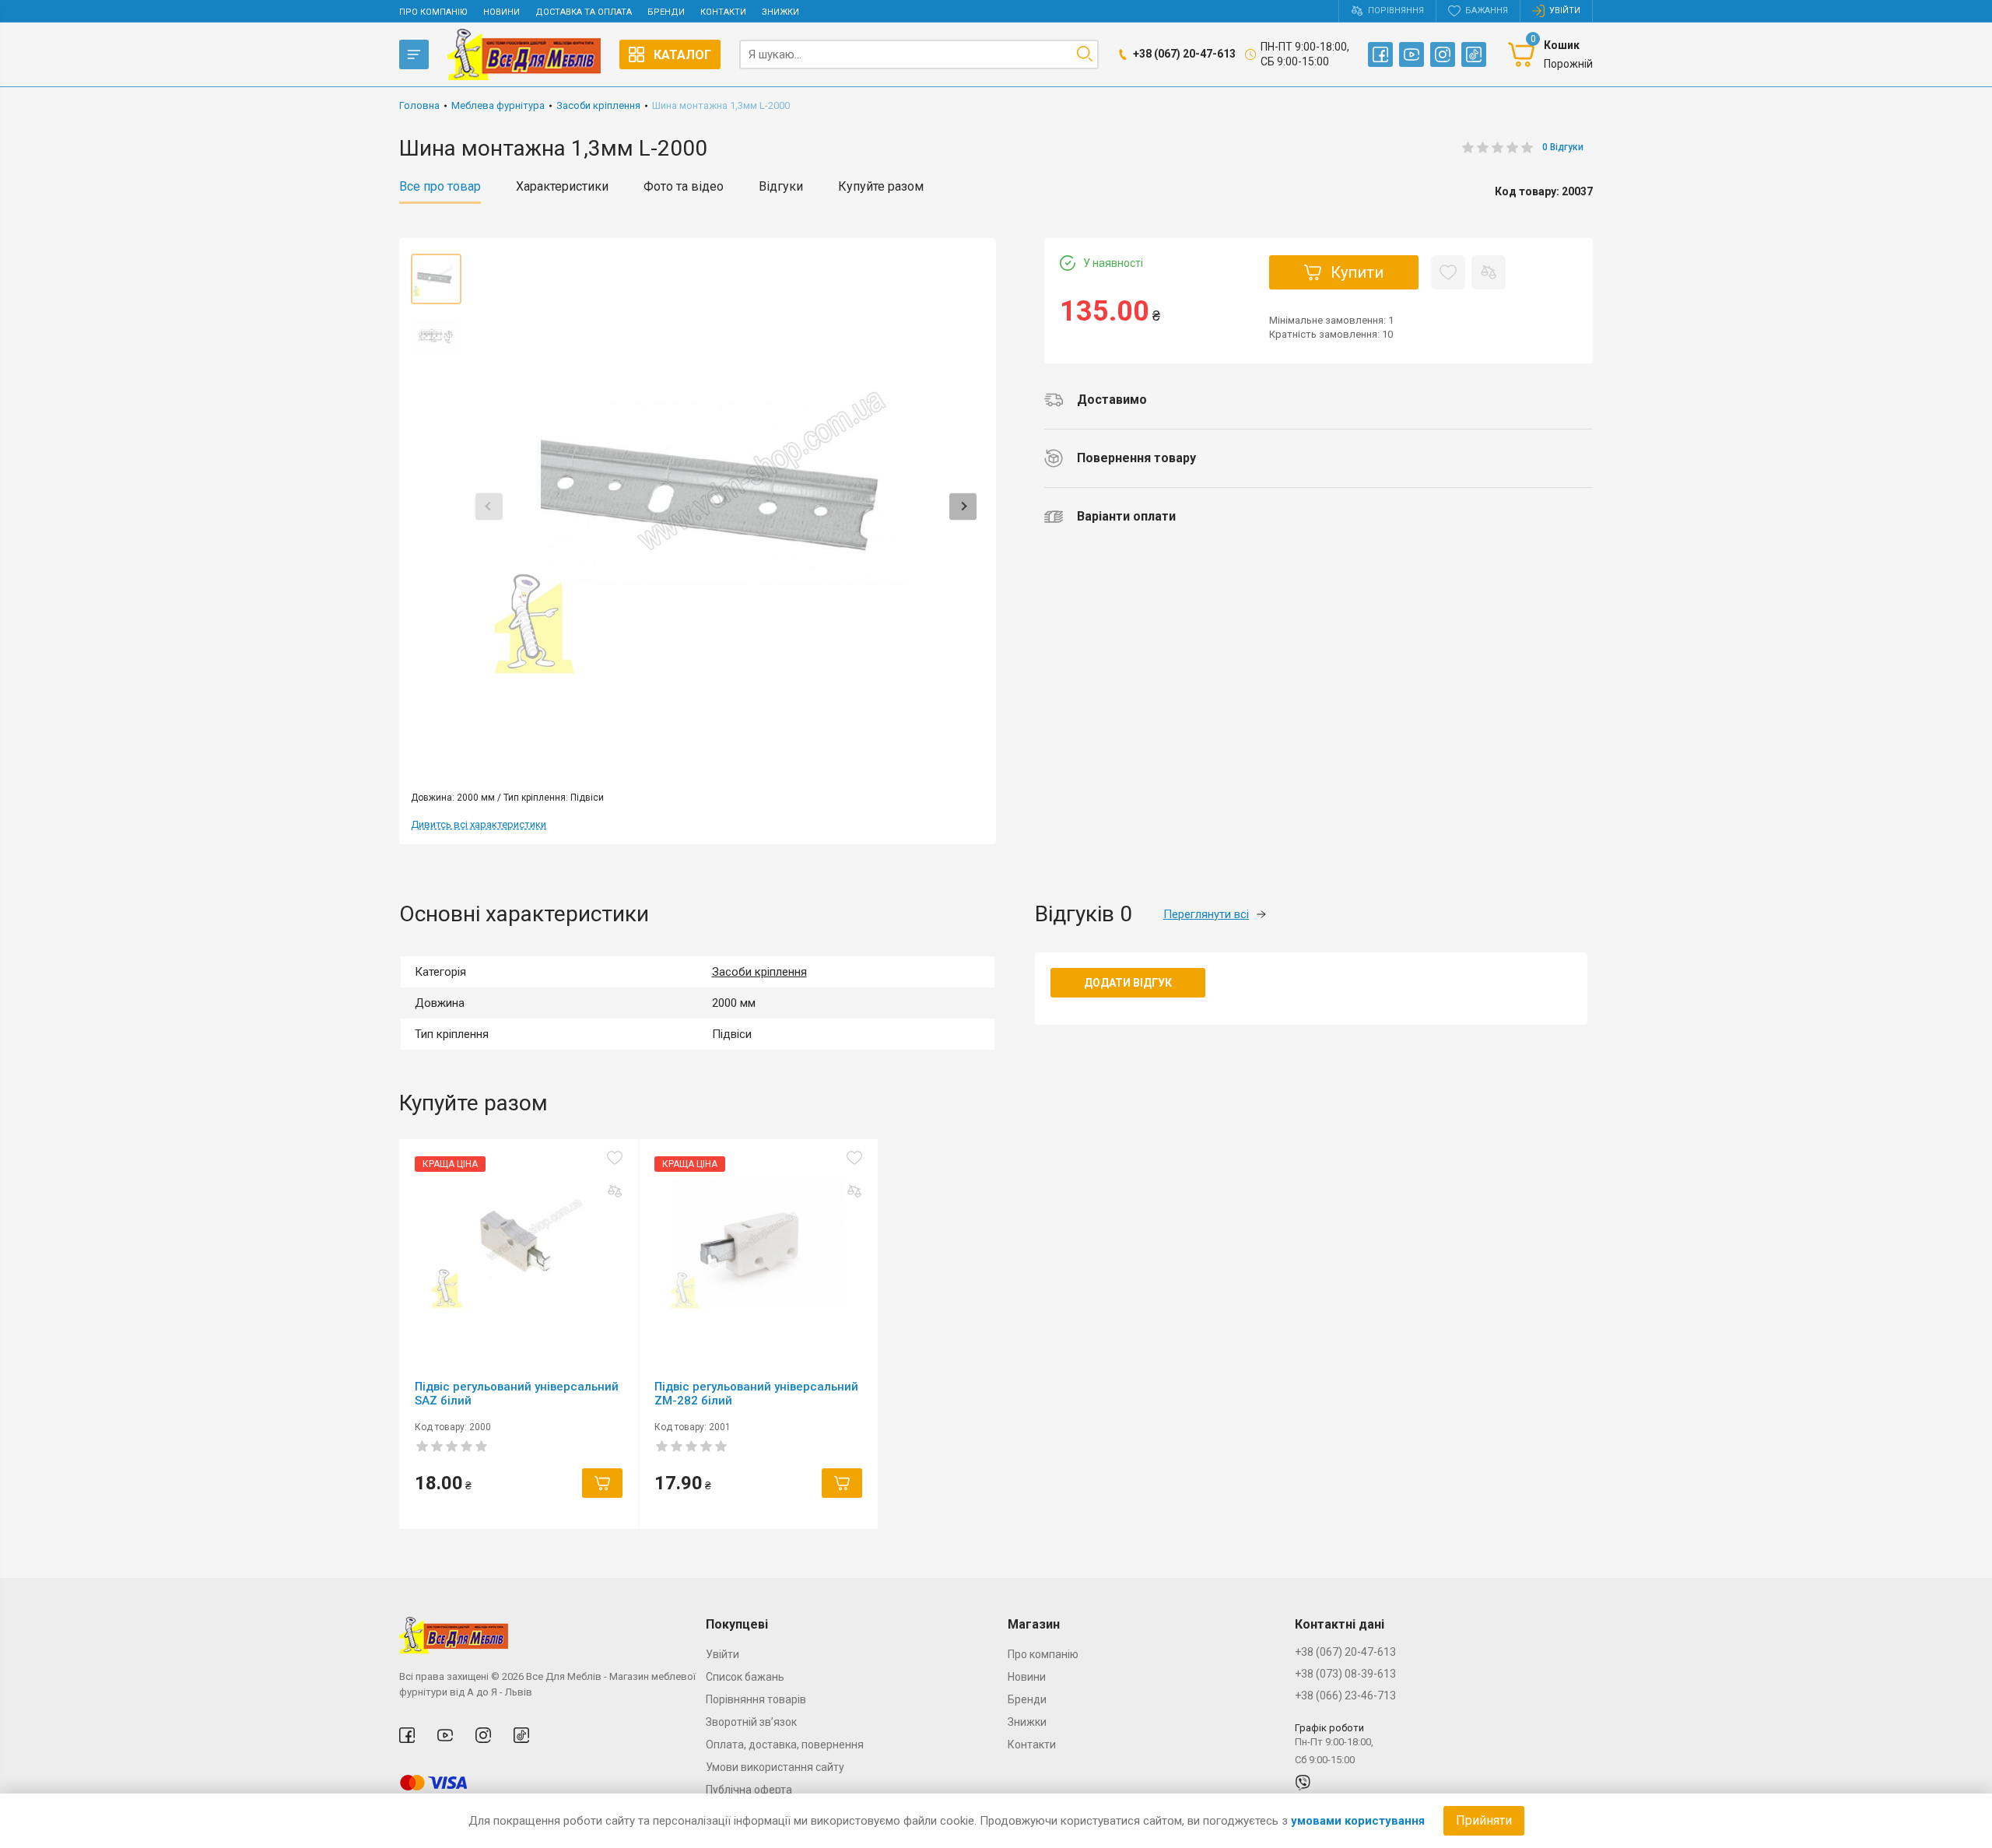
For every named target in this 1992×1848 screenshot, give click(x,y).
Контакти (723, 12)
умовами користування (1358, 1821)
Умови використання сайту (775, 1767)
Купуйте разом (881, 187)
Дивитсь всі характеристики (479, 824)
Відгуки (781, 187)
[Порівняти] (1489, 272)
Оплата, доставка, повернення (785, 1745)
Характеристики (562, 187)
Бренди (666, 12)
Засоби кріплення (759, 972)
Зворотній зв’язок (751, 1722)
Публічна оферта (749, 1790)
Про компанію (433, 12)
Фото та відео (684, 187)
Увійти (722, 1654)
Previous (489, 506)
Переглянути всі (1206, 914)
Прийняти (1484, 1820)
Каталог (682, 55)
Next (963, 506)
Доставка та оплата (584, 12)
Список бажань (745, 1677)
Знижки (780, 12)
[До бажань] (1448, 272)
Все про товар (440, 187)
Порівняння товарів (756, 1699)
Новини (502, 12)
